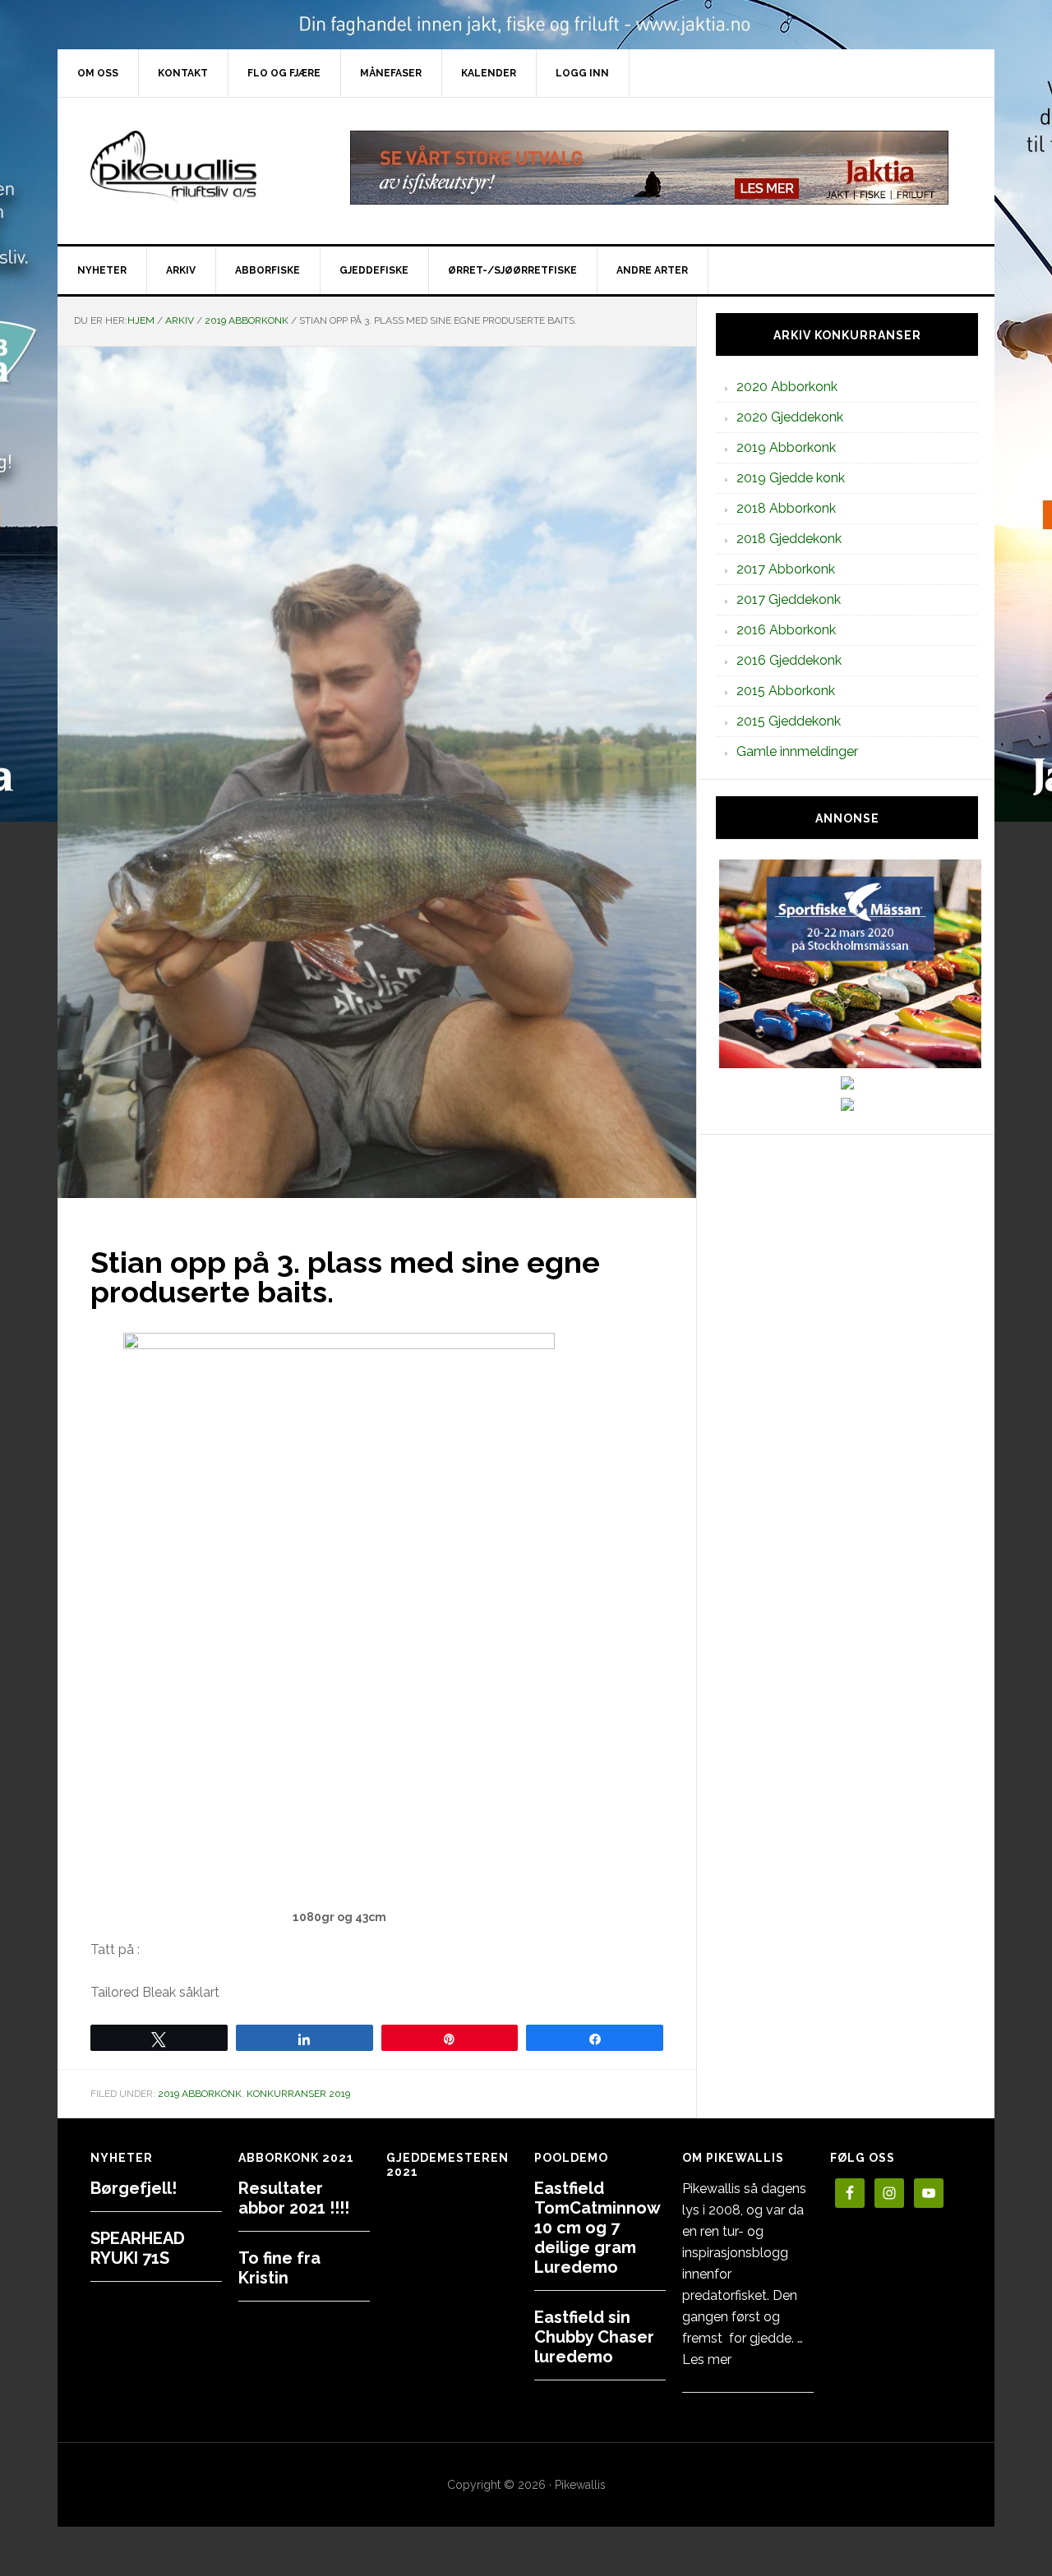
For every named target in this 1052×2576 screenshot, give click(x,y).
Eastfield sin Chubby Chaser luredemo (594, 2337)
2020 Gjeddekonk (790, 417)
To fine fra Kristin (279, 2268)
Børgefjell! (134, 2188)
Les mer (707, 2359)
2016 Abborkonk (786, 630)
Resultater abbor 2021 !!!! (294, 2198)
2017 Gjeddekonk (789, 599)
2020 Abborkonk (787, 387)
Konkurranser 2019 (298, 2094)
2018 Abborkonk (786, 508)
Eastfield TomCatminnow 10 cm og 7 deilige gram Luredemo (597, 2228)
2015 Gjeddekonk (789, 721)
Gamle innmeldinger (797, 751)
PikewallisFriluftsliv (197, 168)
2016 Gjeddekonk (789, 660)
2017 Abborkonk (786, 569)
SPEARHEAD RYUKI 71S (138, 2248)
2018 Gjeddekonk (789, 539)
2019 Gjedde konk (791, 478)
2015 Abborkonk (786, 691)
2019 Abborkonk (200, 2094)
